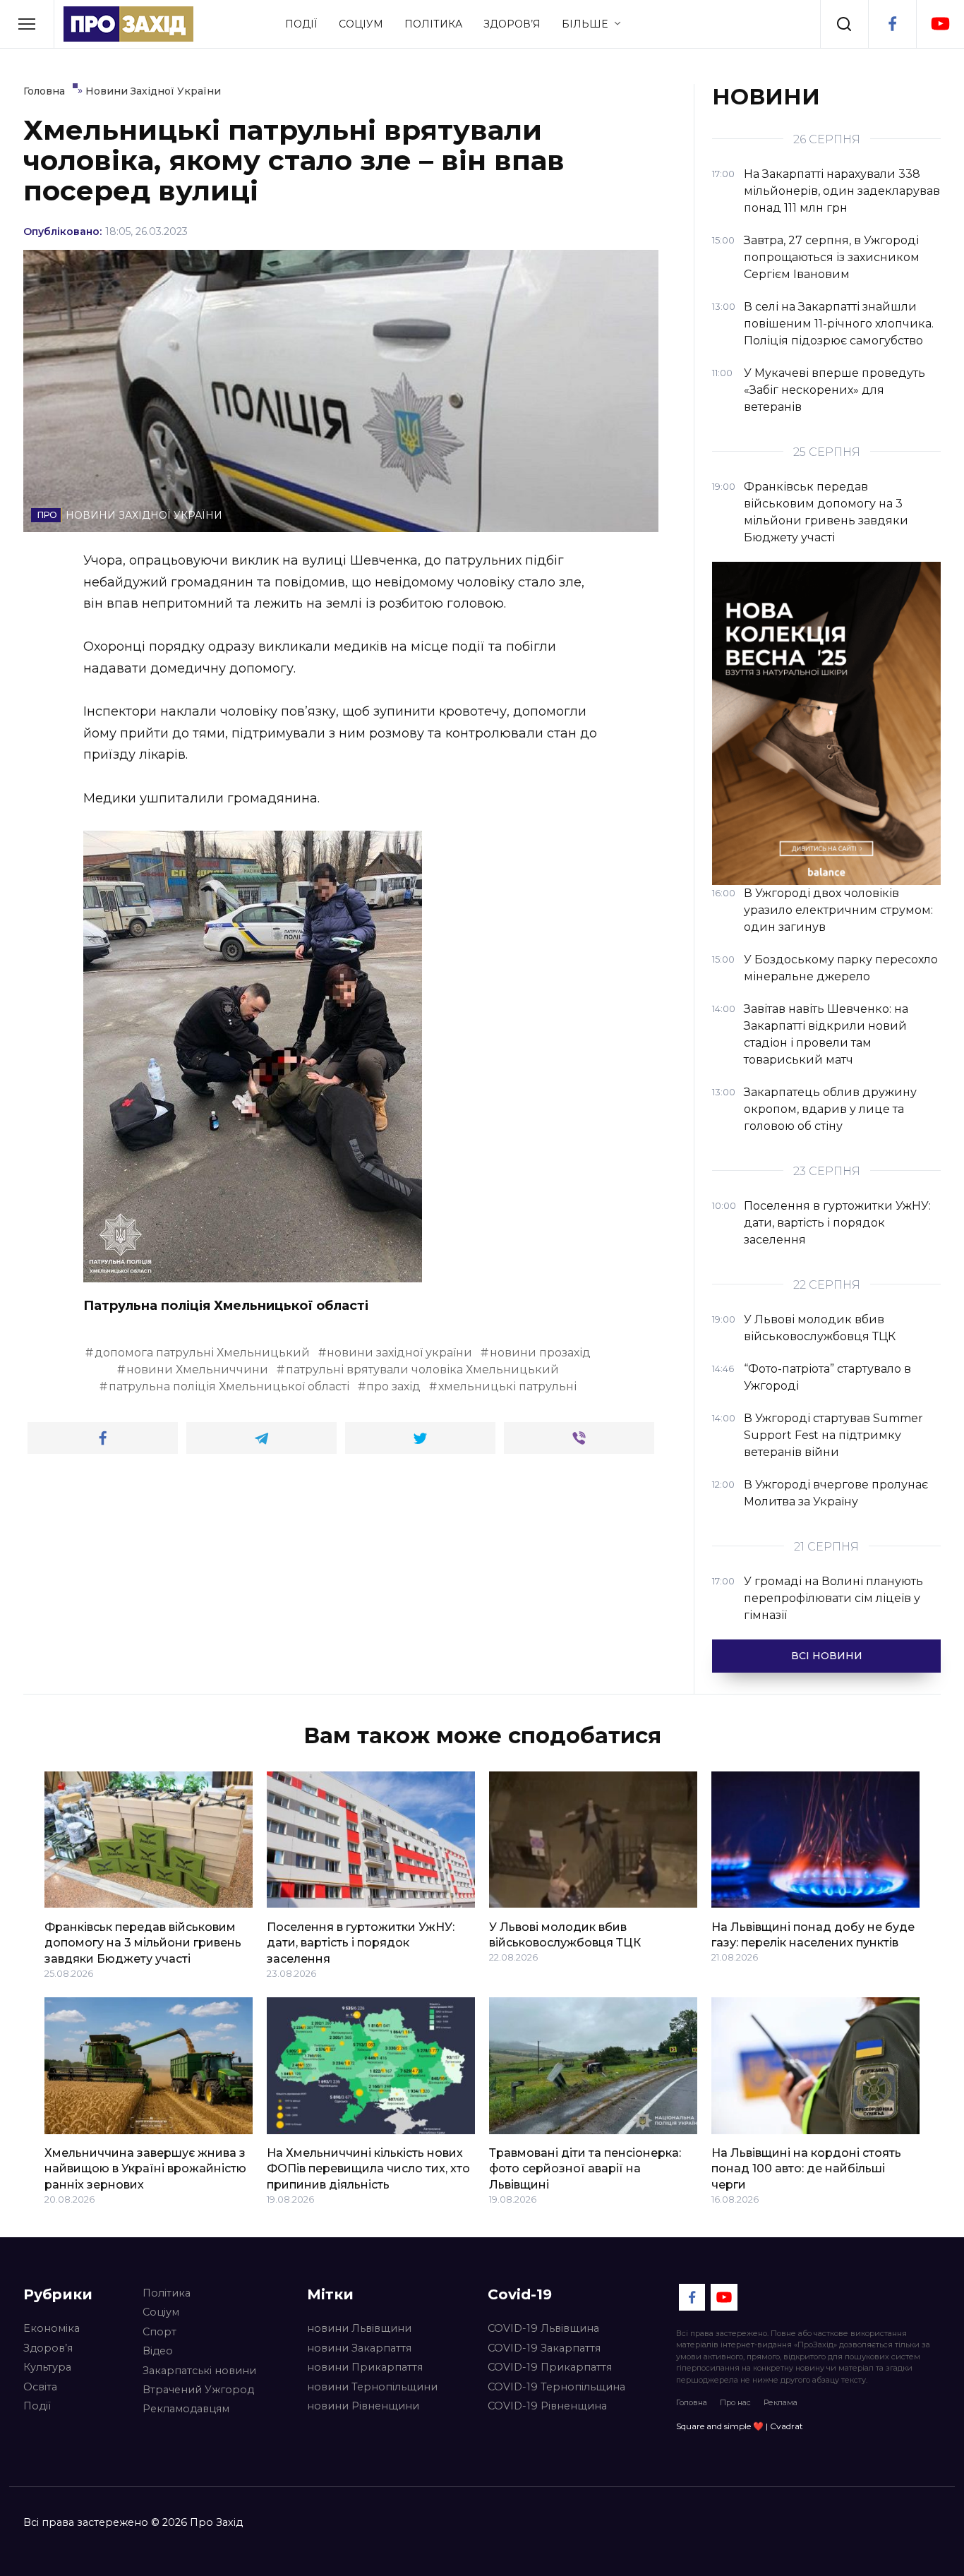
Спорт (159, 2332)
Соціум (361, 24)
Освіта (40, 2387)
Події (301, 24)
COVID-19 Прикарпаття (550, 2367)
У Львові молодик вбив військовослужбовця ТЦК (565, 1934)
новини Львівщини (359, 2328)
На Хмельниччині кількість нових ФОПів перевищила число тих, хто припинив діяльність (368, 2169)
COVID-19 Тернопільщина (556, 2387)
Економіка (52, 2328)
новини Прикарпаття (365, 2367)
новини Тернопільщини (372, 2387)
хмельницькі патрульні (507, 1386)
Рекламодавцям (186, 2409)
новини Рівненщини (363, 2406)
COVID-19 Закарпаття (544, 2348)
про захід (393, 1386)
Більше (585, 24)
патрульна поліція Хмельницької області (229, 1386)
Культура (47, 2367)
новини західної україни (399, 1353)
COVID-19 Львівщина (543, 2328)
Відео (158, 2351)
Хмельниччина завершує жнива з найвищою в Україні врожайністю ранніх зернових (145, 2169)
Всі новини (827, 1656)
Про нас (735, 2402)
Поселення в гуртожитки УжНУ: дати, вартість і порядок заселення (361, 1942)
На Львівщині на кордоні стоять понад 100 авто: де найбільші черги (806, 2169)
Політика (433, 24)
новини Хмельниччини (197, 1370)
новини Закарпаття (359, 2348)
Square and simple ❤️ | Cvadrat (740, 2426)
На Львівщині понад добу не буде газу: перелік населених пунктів (813, 1934)
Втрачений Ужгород (198, 2390)
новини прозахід (540, 1353)
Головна (692, 2402)
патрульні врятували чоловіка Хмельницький (422, 1370)
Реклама (781, 2402)
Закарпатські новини (199, 2371)
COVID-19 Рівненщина (547, 2406)
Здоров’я (512, 24)
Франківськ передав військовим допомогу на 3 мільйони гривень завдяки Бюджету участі (143, 1942)
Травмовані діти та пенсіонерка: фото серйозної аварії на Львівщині (585, 2169)
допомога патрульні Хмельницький (202, 1353)
